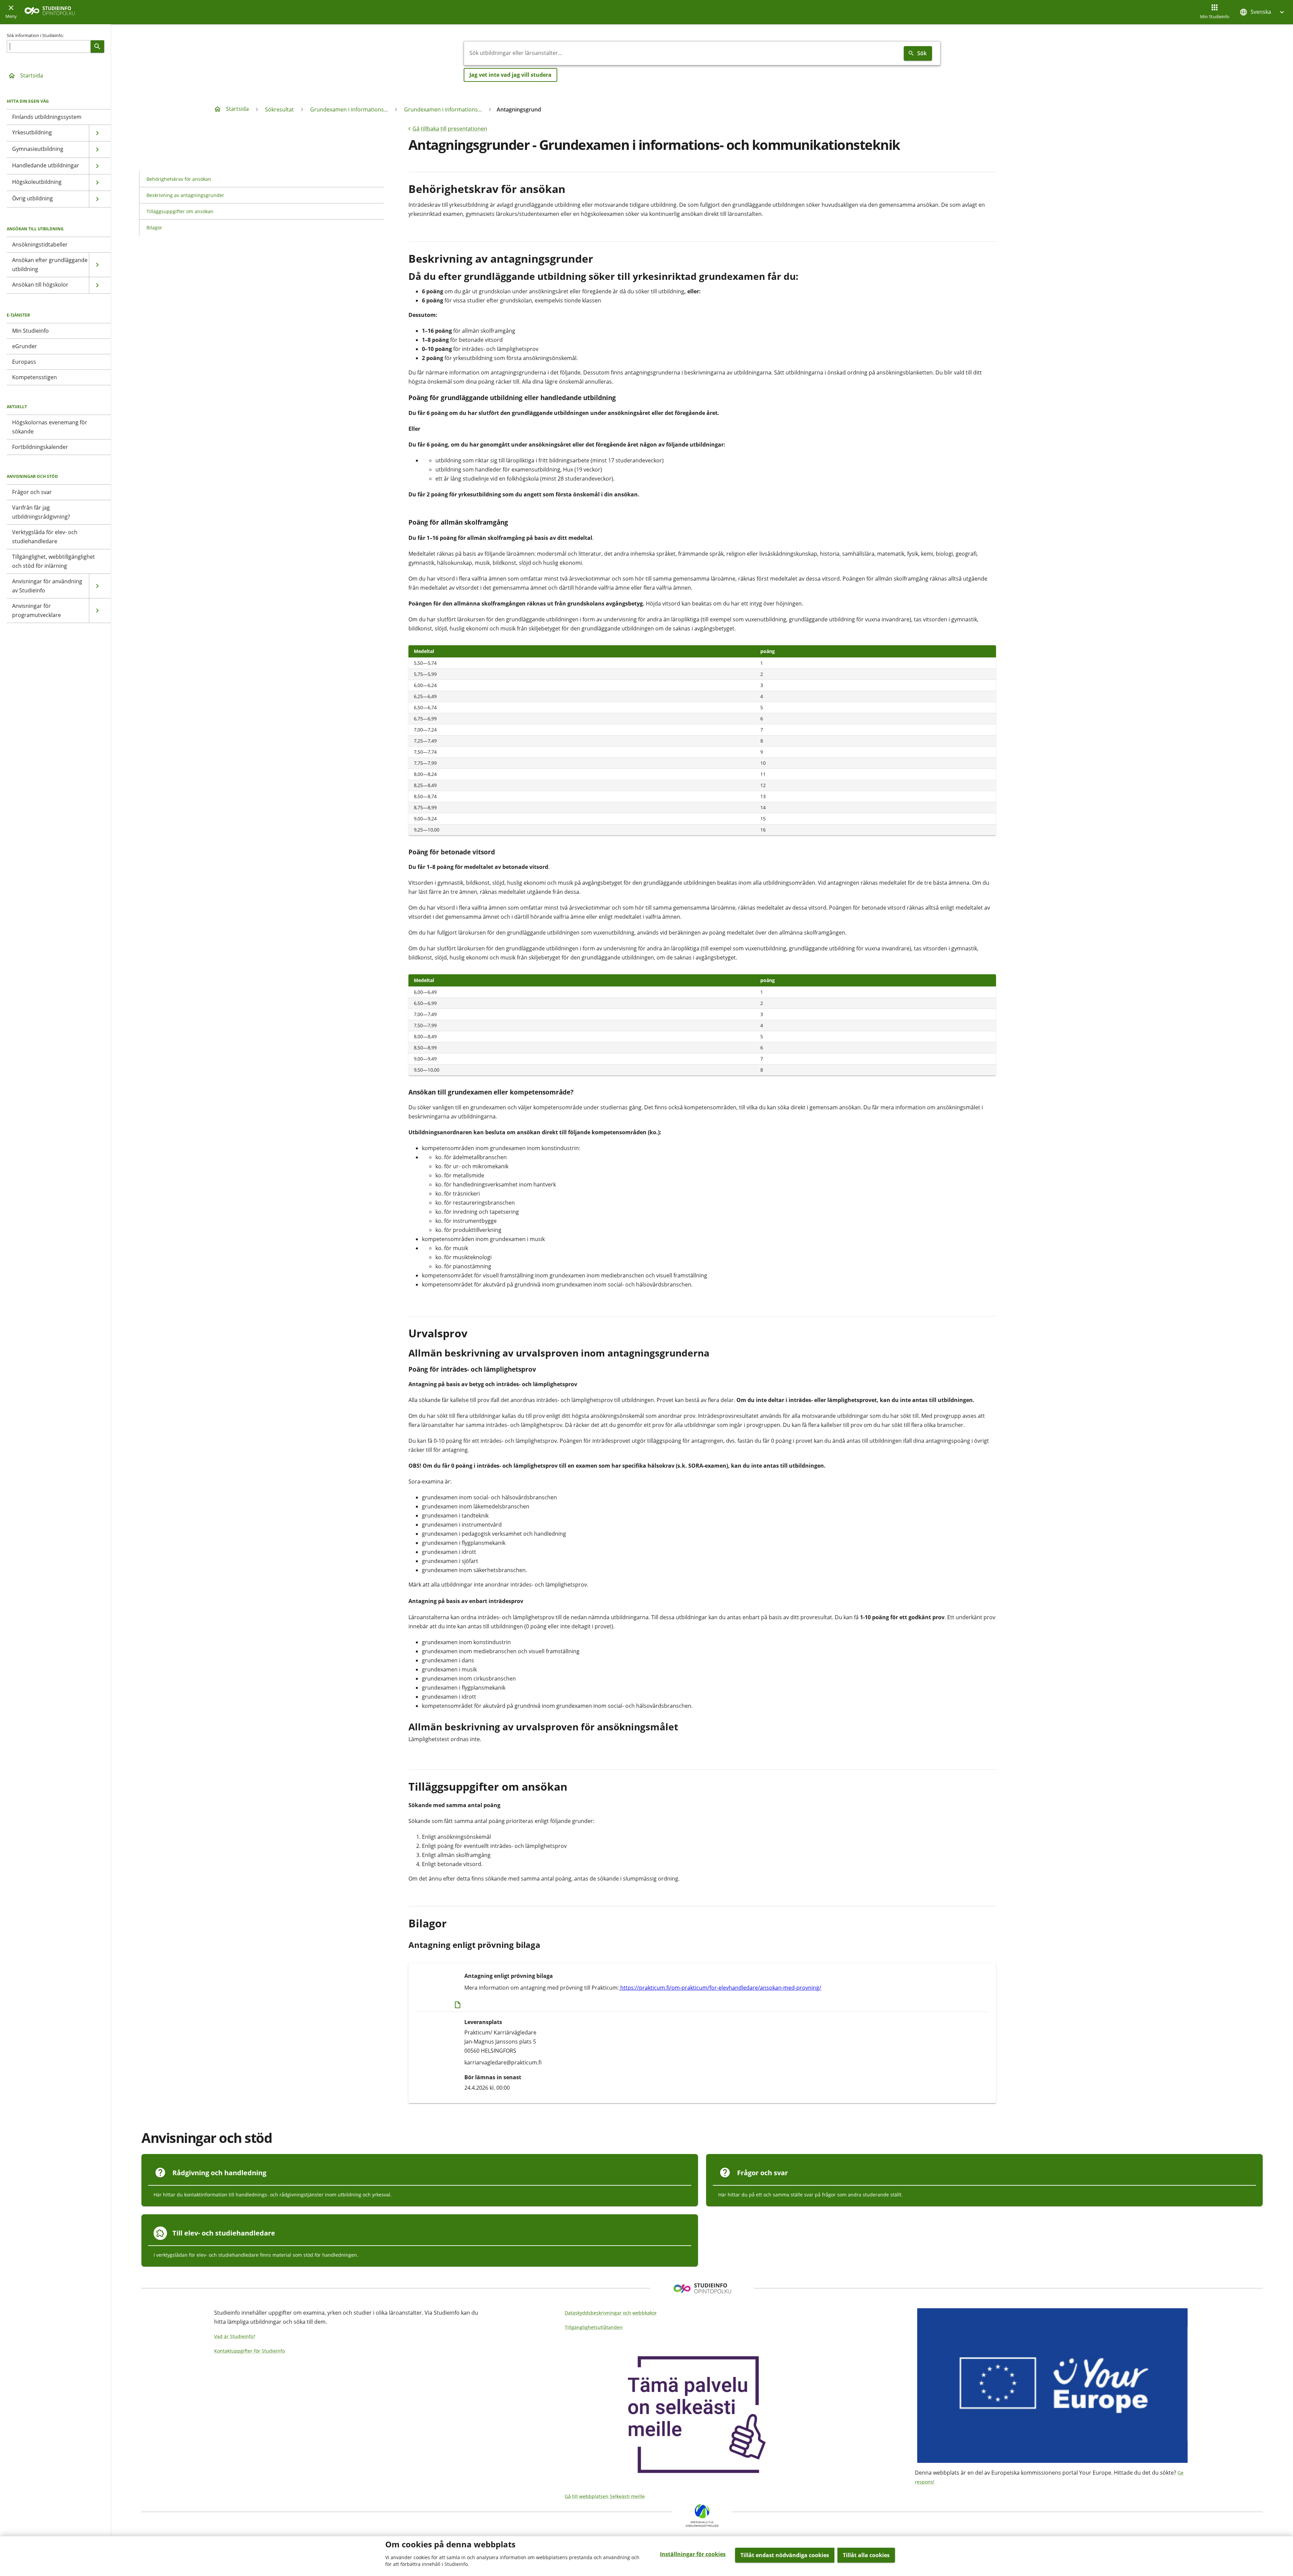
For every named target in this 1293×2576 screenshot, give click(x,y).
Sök (922, 53)
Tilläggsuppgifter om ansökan (180, 211)
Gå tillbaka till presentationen (450, 129)
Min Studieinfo (1215, 17)
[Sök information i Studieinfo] (97, 46)
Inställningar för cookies (693, 2554)
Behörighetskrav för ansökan (179, 179)
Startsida (32, 75)
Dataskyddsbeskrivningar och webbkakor (611, 2313)
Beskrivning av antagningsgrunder (185, 195)
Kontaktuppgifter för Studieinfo (250, 2351)
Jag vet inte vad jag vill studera (510, 75)
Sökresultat (279, 109)
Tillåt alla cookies (866, 2555)
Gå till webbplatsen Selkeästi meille (605, 2496)
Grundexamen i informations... (349, 109)
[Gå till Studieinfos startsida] (51, 12)
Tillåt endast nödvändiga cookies (785, 2555)
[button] (1263, 12)
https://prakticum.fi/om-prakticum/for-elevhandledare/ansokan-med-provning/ (720, 1988)
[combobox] (683, 53)
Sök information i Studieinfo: (35, 35)
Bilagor (154, 227)
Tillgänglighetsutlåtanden (594, 2327)
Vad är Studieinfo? (235, 2336)
